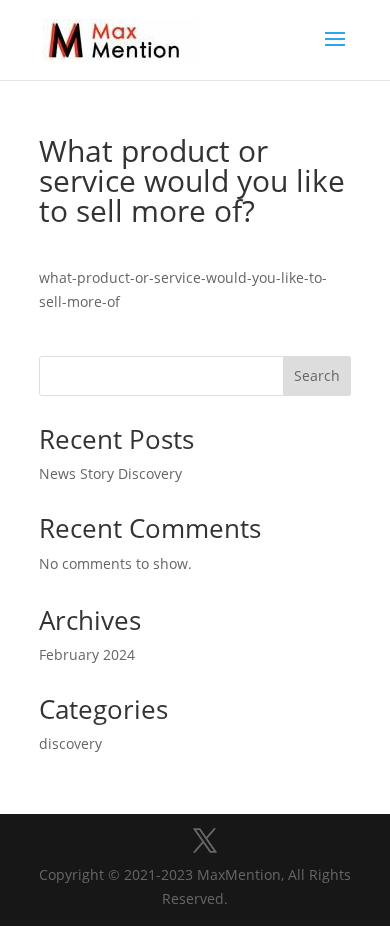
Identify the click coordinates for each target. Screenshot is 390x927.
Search (317, 375)
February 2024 (87, 654)
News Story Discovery (110, 473)
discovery (70, 743)
